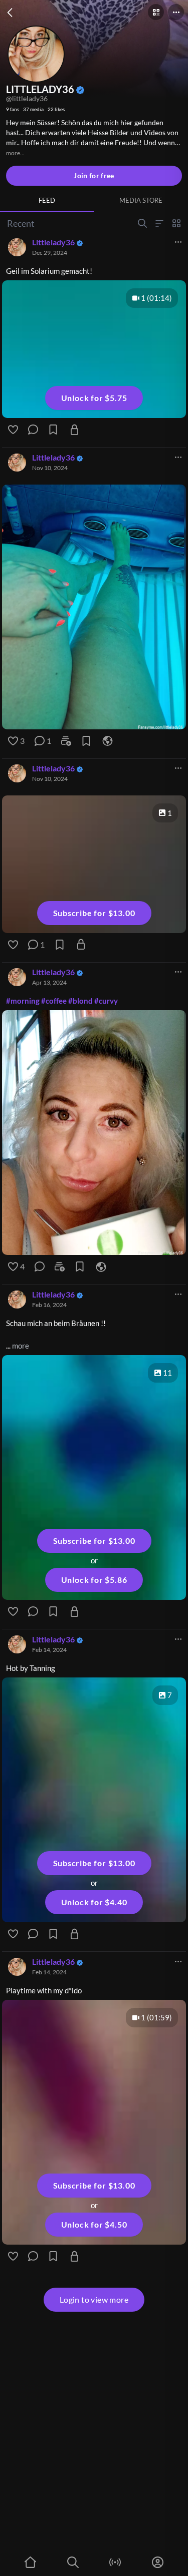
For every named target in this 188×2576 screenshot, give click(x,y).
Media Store (141, 200)
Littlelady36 (53, 242)
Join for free (94, 175)
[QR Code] (156, 12)
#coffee (54, 1000)
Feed (47, 200)
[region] (94, 606)
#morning (23, 1000)
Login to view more (94, 2299)
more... (15, 153)
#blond (80, 1000)
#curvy (106, 1000)
